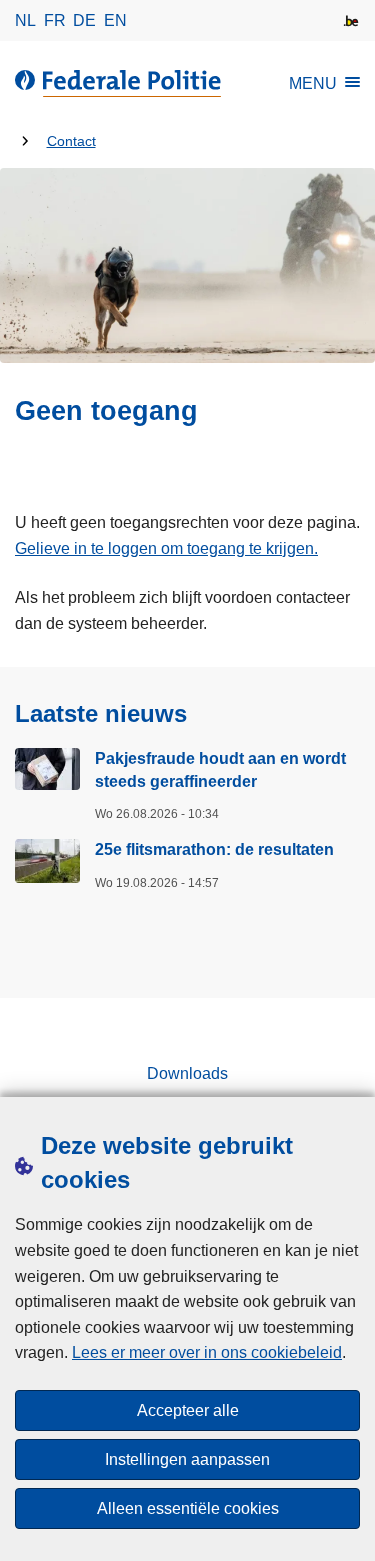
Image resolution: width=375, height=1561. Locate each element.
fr (55, 20)
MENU (313, 83)
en (115, 20)
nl (25, 20)
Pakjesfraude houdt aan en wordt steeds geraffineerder (220, 769)
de (84, 20)
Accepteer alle (188, 1410)
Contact (71, 141)
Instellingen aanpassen (187, 1459)
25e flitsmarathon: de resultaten (214, 849)
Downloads (187, 1073)
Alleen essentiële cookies (188, 1508)
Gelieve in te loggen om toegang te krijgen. (166, 548)
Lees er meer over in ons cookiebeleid (207, 1352)
